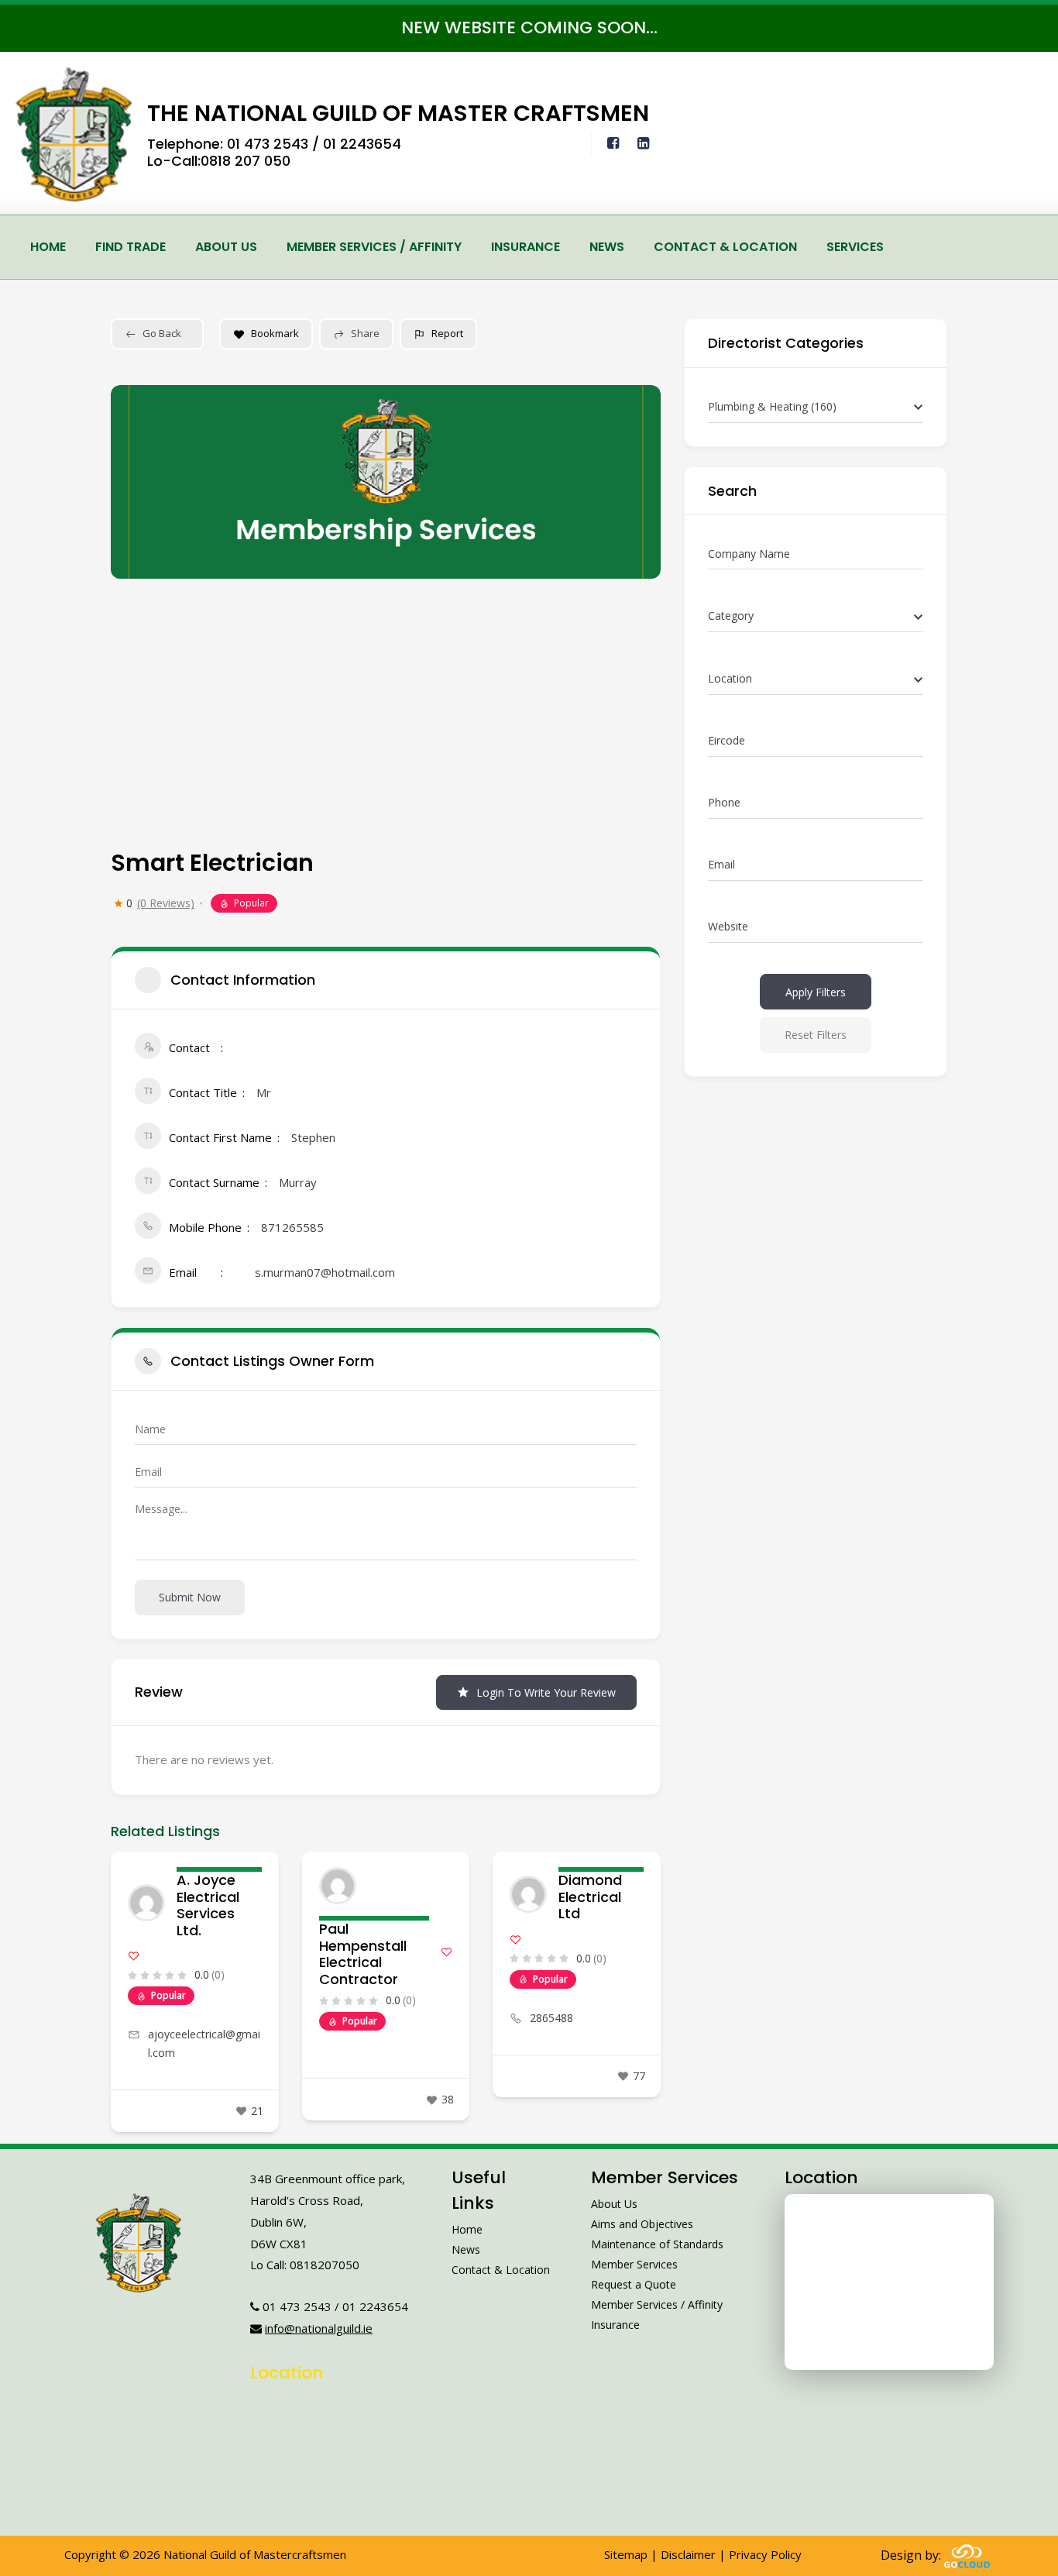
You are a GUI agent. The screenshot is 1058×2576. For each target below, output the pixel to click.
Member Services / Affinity (374, 247)
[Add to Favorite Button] (134, 1956)
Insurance (526, 247)
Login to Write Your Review (546, 1692)
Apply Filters (816, 992)
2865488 (551, 2018)
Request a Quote (634, 2284)
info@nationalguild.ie (319, 2328)
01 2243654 (362, 144)
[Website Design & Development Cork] (967, 2555)
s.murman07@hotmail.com (325, 1272)
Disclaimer (688, 2554)
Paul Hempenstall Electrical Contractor (363, 1954)
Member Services (634, 2264)
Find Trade (131, 247)
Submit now (190, 1597)
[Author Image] (146, 1903)
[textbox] (731, 616)
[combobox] (816, 407)
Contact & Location (725, 247)
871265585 (292, 1227)
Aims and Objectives (642, 2224)
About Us (226, 247)
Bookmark (275, 333)
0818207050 (325, 2265)
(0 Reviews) (166, 903)
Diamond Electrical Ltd (590, 1897)
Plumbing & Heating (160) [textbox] (772, 406)
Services (855, 247)
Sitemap (626, 2554)
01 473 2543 (268, 144)
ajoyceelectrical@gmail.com (204, 2043)
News (607, 247)
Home (48, 247)
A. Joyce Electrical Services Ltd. (208, 1905)
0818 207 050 (246, 161)
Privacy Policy (765, 2554)
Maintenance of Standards (657, 2244)
